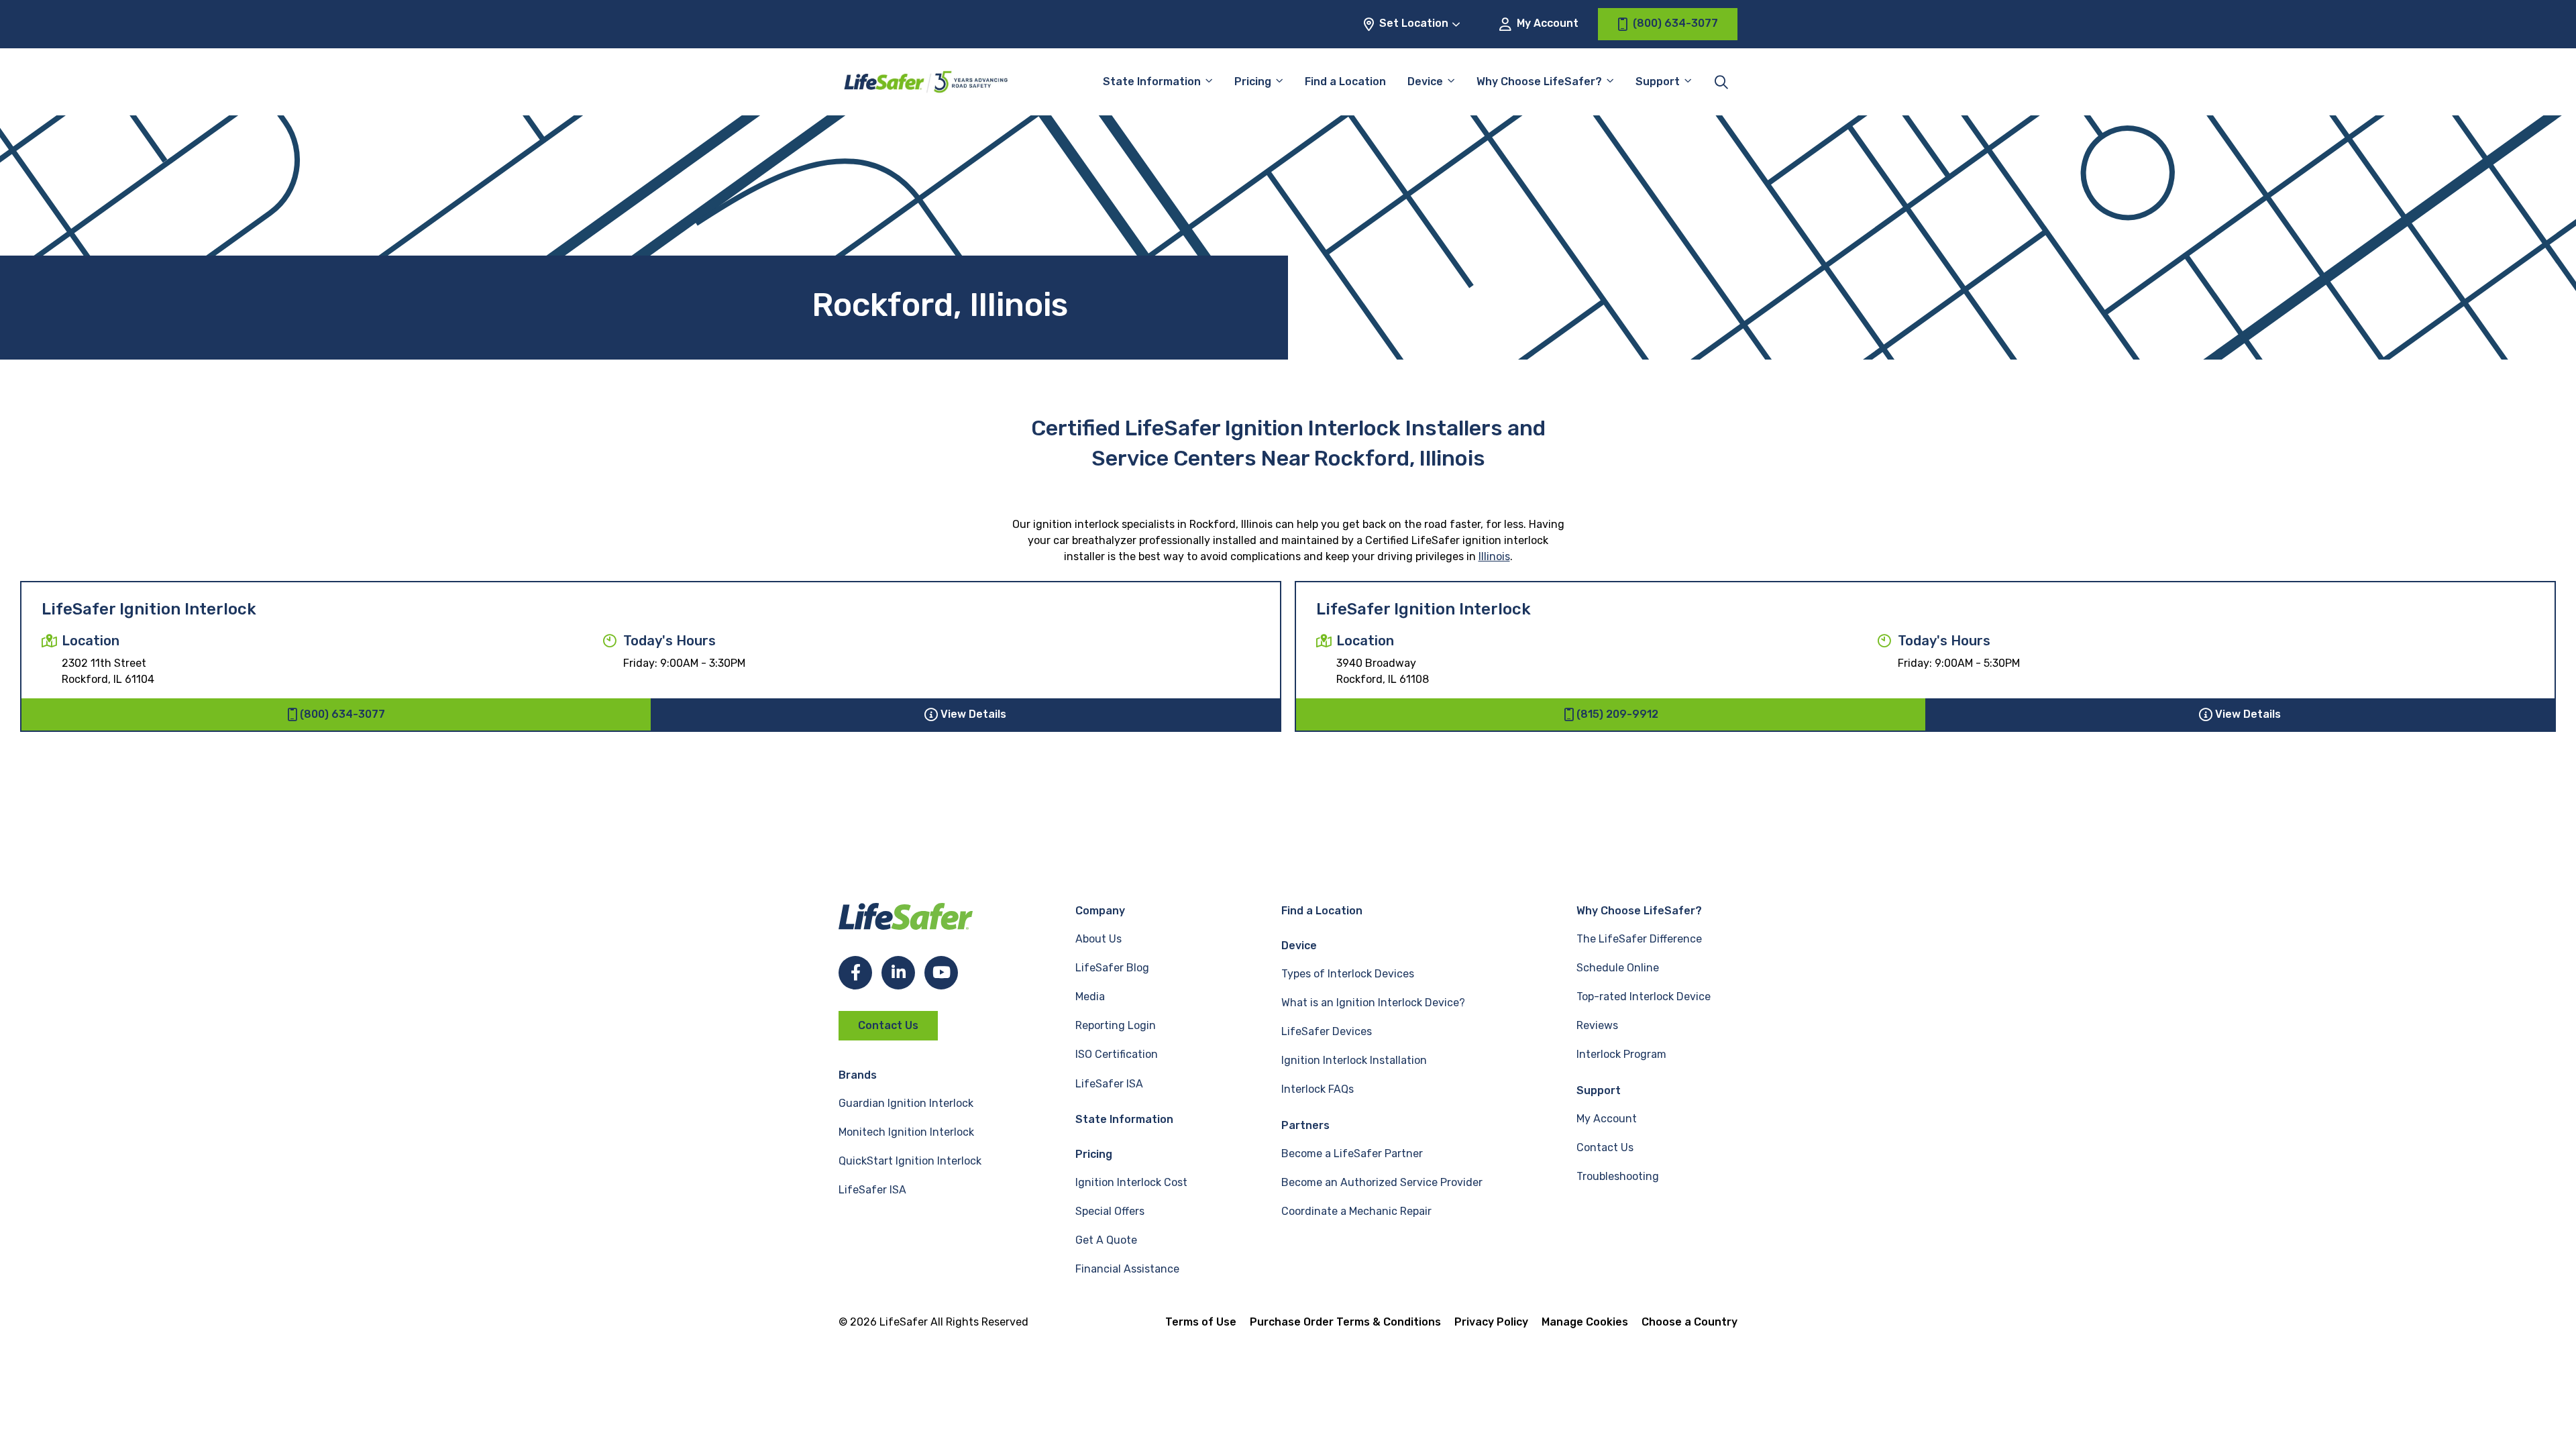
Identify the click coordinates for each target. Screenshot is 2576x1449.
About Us (1098, 939)
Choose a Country (1689, 1322)
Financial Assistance (1127, 1269)
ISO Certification (1117, 1054)
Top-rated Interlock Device (1644, 997)
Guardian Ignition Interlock (906, 1103)
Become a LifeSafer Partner (1352, 1153)
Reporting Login (1116, 1025)
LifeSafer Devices (1327, 1031)
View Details (973, 714)
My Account (1546, 23)
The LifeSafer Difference (1639, 939)
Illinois (1494, 556)
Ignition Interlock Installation (1354, 1060)
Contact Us (888, 1025)
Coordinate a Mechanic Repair (1356, 1211)
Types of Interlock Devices (1348, 974)
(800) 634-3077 (342, 714)
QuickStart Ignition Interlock (910, 1161)
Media (1090, 997)
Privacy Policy (1491, 1322)
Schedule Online (1618, 968)
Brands (858, 1075)
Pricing (1253, 82)
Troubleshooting (1618, 1176)
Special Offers (1110, 1211)
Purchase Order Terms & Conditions (1345, 1322)
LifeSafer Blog (1112, 968)
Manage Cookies (1585, 1322)
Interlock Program (1621, 1054)
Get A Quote (1106, 1240)
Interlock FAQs (1318, 1089)
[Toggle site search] (1721, 82)
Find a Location (1345, 82)
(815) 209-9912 (1617, 714)
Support (1599, 1090)
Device (1425, 82)
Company (1100, 911)
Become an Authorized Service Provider (1382, 1182)
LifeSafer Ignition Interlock (149, 609)
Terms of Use (1201, 1322)
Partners (1305, 1125)
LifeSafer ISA (872, 1190)
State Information (1152, 82)
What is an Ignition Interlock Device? (1373, 1003)
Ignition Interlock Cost (1131, 1182)
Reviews (1597, 1025)
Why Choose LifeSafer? (1539, 82)
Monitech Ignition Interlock (906, 1132)
